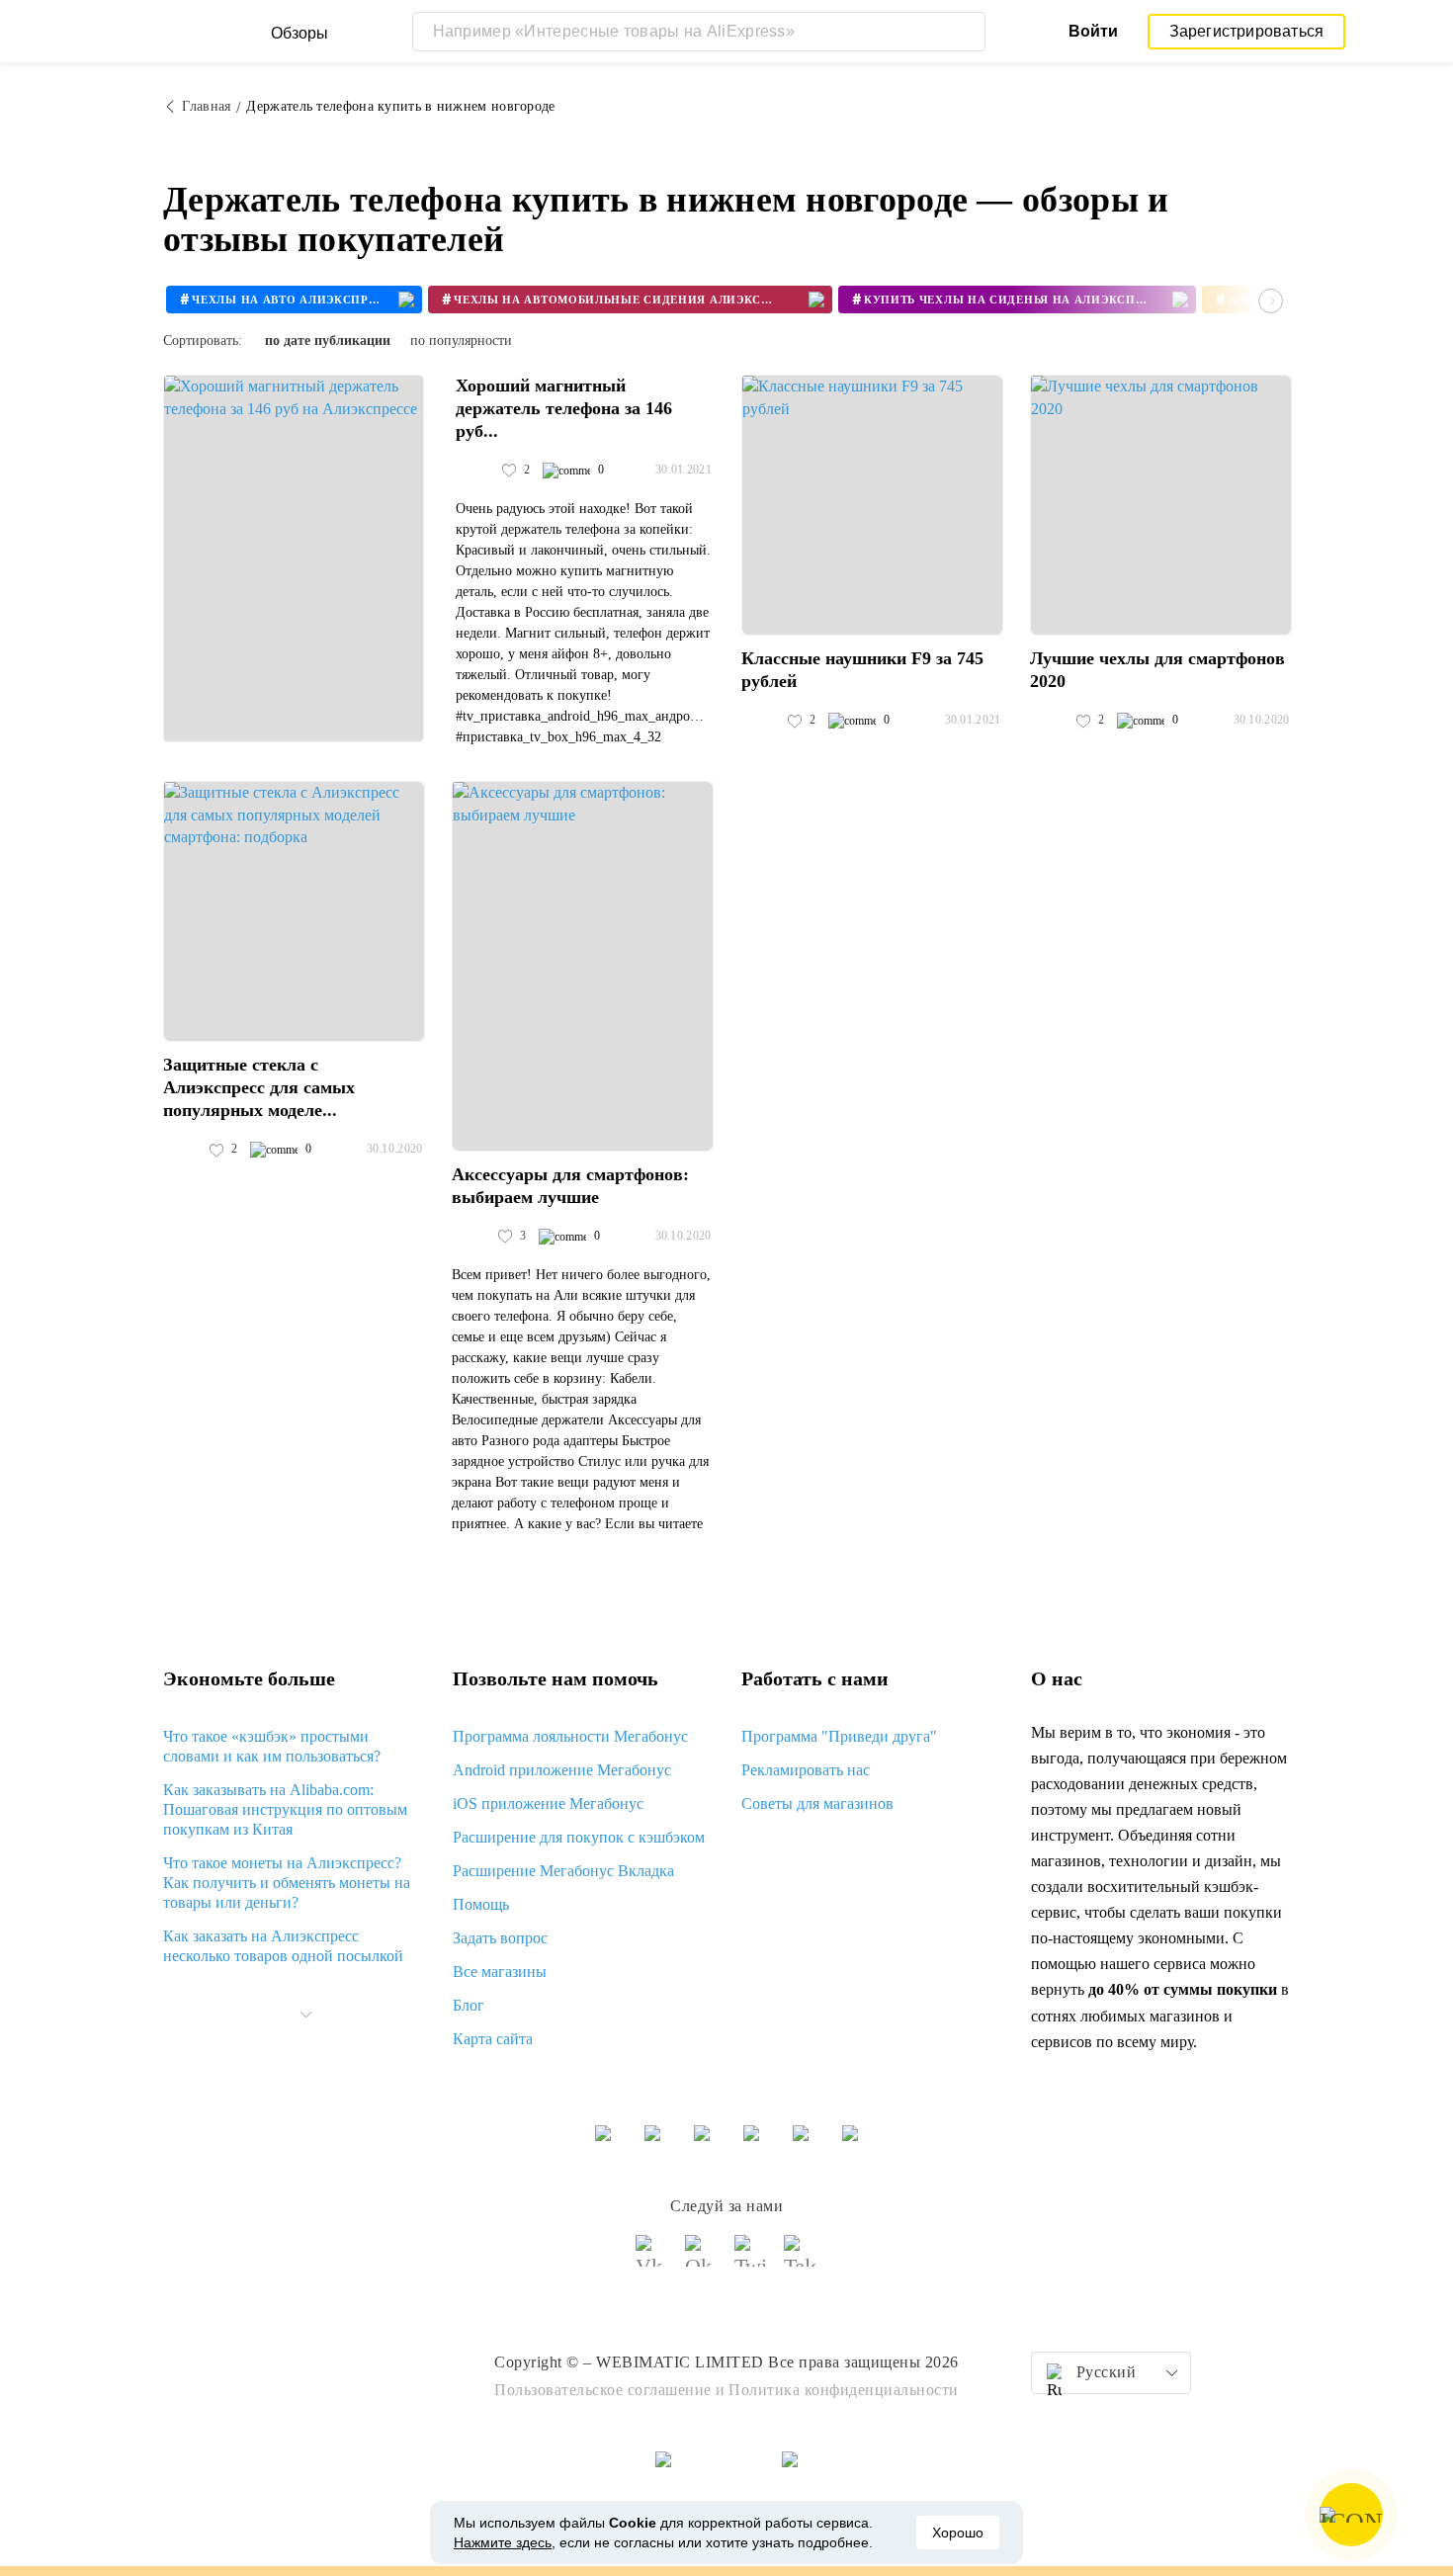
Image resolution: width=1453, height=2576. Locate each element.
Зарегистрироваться (1247, 31)
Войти (1093, 31)
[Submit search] (966, 32)
